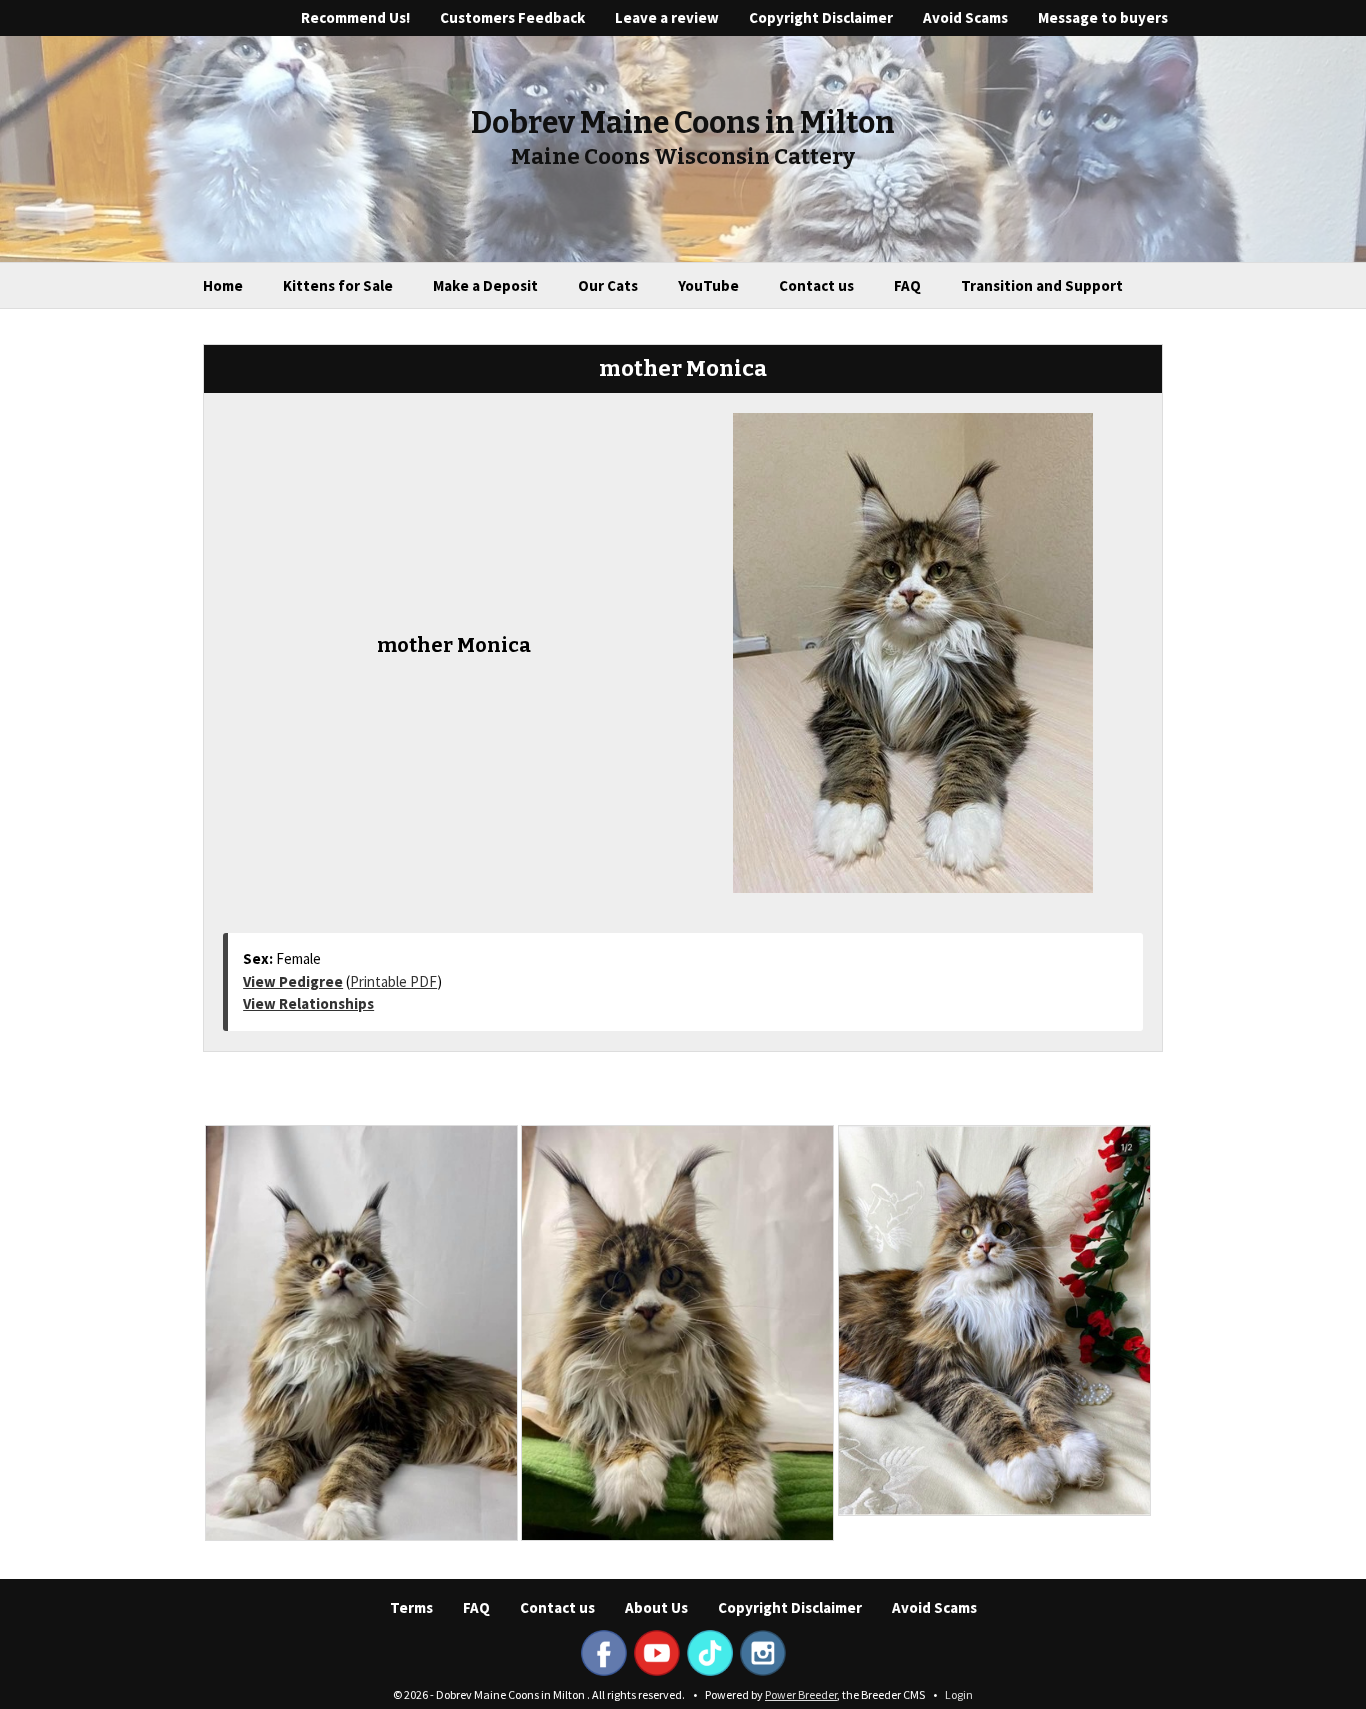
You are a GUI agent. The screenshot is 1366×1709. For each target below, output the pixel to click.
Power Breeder (801, 1694)
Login (959, 1694)
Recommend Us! (355, 17)
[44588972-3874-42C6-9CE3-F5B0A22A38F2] (361, 1333)
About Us (656, 1607)
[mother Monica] (913, 651)
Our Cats (608, 285)
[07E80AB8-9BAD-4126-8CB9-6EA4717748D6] (677, 1333)
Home (223, 285)
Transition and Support (1042, 285)
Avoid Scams (965, 17)
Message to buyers (1103, 17)
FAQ (907, 285)
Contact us (816, 285)
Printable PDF (393, 981)
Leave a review (667, 17)
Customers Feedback (512, 17)
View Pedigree (293, 981)
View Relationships (308, 1003)
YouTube (708, 285)
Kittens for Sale (338, 285)
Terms (411, 1607)
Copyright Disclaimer (821, 17)
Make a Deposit (485, 285)
